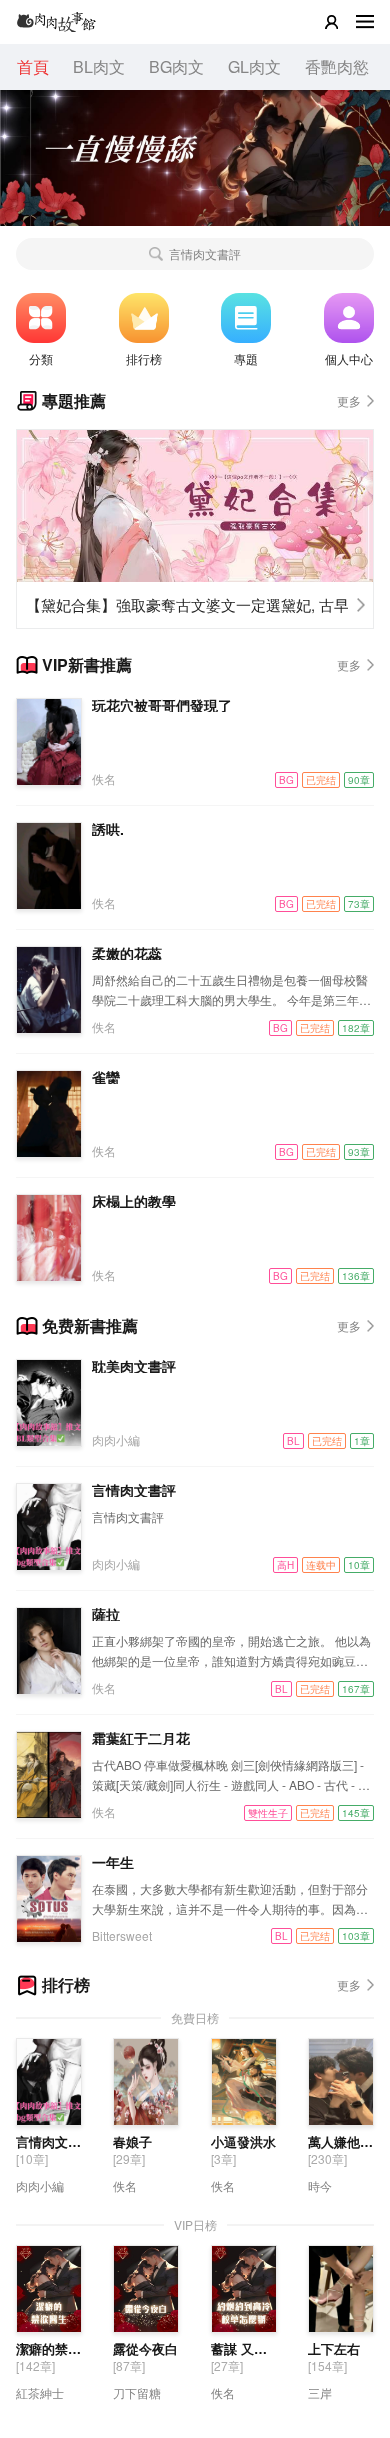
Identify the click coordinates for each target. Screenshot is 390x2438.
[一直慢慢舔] (195, 156)
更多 (349, 400)
